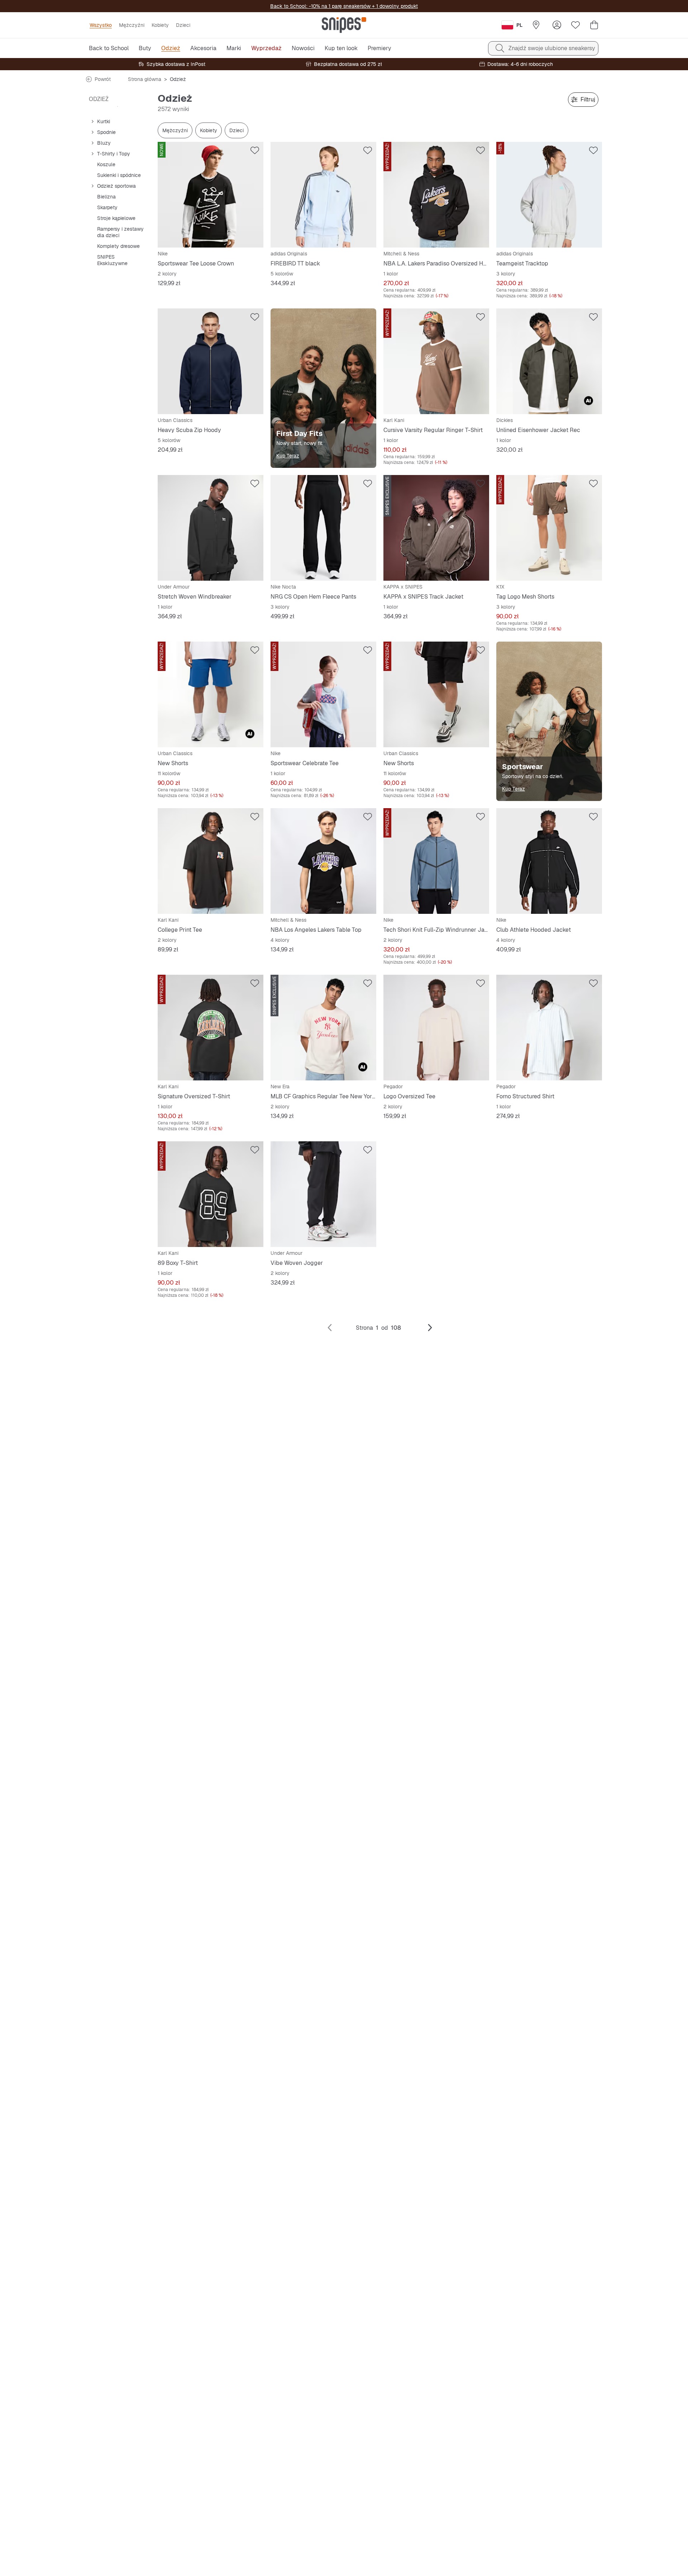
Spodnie (106, 132)
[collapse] (92, 121)
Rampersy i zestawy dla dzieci (120, 232)
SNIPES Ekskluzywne (112, 260)
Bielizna (106, 197)
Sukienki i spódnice (119, 175)
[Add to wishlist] (255, 150)
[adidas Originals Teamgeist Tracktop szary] (549, 195)
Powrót (103, 79)
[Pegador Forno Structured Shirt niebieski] (549, 1028)
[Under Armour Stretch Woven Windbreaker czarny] (211, 528)
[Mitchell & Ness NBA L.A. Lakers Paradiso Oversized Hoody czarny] (436, 195)
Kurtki (104, 121)
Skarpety (107, 207)
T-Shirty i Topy (114, 154)
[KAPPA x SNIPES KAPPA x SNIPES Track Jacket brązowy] (436, 528)
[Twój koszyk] (594, 25)
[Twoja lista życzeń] (575, 25)
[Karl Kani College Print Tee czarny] (211, 861)
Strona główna (145, 79)
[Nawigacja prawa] (430, 1328)
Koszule (106, 164)
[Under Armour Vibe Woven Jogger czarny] (323, 1194)
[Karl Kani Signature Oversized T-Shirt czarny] (211, 1028)
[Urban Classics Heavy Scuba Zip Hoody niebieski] (211, 361)
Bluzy (104, 143)
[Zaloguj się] (557, 25)
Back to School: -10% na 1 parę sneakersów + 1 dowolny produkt (344, 6)
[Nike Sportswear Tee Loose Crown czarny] (211, 195)
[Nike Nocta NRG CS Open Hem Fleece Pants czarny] (323, 528)
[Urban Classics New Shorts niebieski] (211, 694)
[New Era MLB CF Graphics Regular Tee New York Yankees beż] (323, 1028)
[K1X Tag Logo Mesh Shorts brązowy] (549, 528)
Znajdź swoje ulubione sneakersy (552, 48)
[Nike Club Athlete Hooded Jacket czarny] (549, 861)
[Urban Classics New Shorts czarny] (436, 694)
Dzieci (236, 130)
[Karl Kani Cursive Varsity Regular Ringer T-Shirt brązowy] (436, 361)
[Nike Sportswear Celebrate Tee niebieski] (323, 694)
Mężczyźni (175, 130)
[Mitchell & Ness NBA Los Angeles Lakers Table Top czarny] (323, 861)
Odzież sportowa (116, 186)
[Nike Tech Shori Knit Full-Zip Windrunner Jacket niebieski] (436, 861)
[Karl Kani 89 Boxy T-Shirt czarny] (211, 1194)
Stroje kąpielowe (116, 218)
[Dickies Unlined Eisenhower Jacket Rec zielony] (549, 361)
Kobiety (209, 130)
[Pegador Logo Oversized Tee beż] (436, 1028)
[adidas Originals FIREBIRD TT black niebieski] (323, 195)
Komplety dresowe (118, 246)
